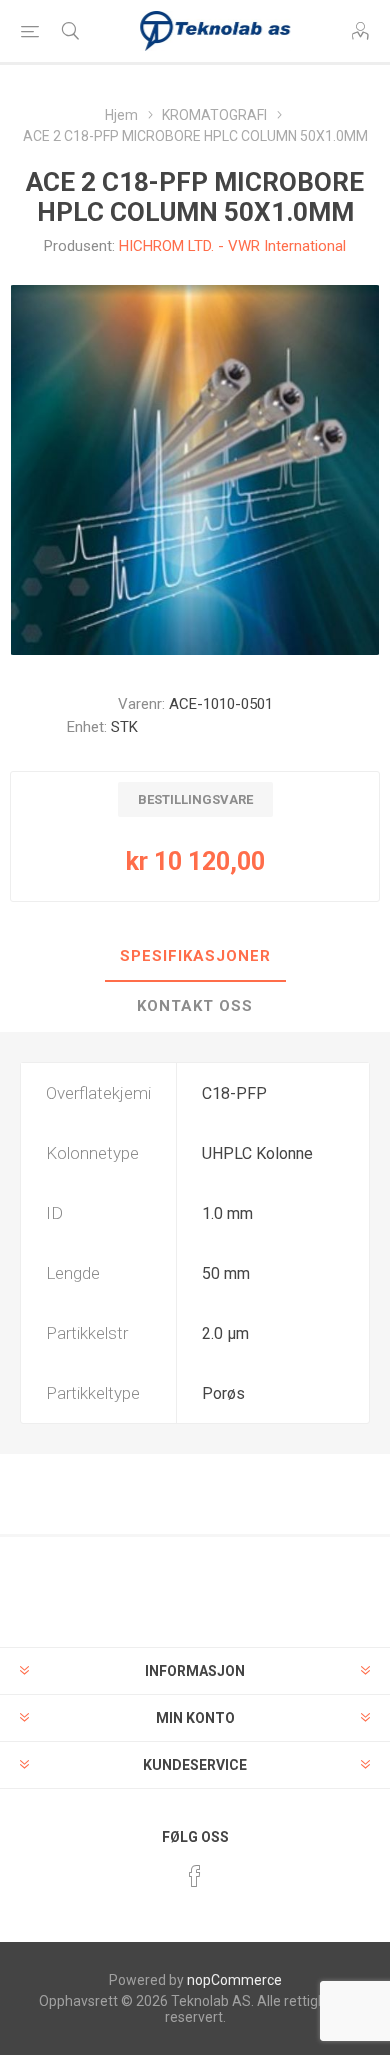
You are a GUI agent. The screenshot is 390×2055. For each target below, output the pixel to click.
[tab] (195, 957)
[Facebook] (195, 1876)
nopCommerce (234, 1980)
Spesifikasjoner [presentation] (195, 956)
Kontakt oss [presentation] (195, 1006)
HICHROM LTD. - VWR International (232, 246)
